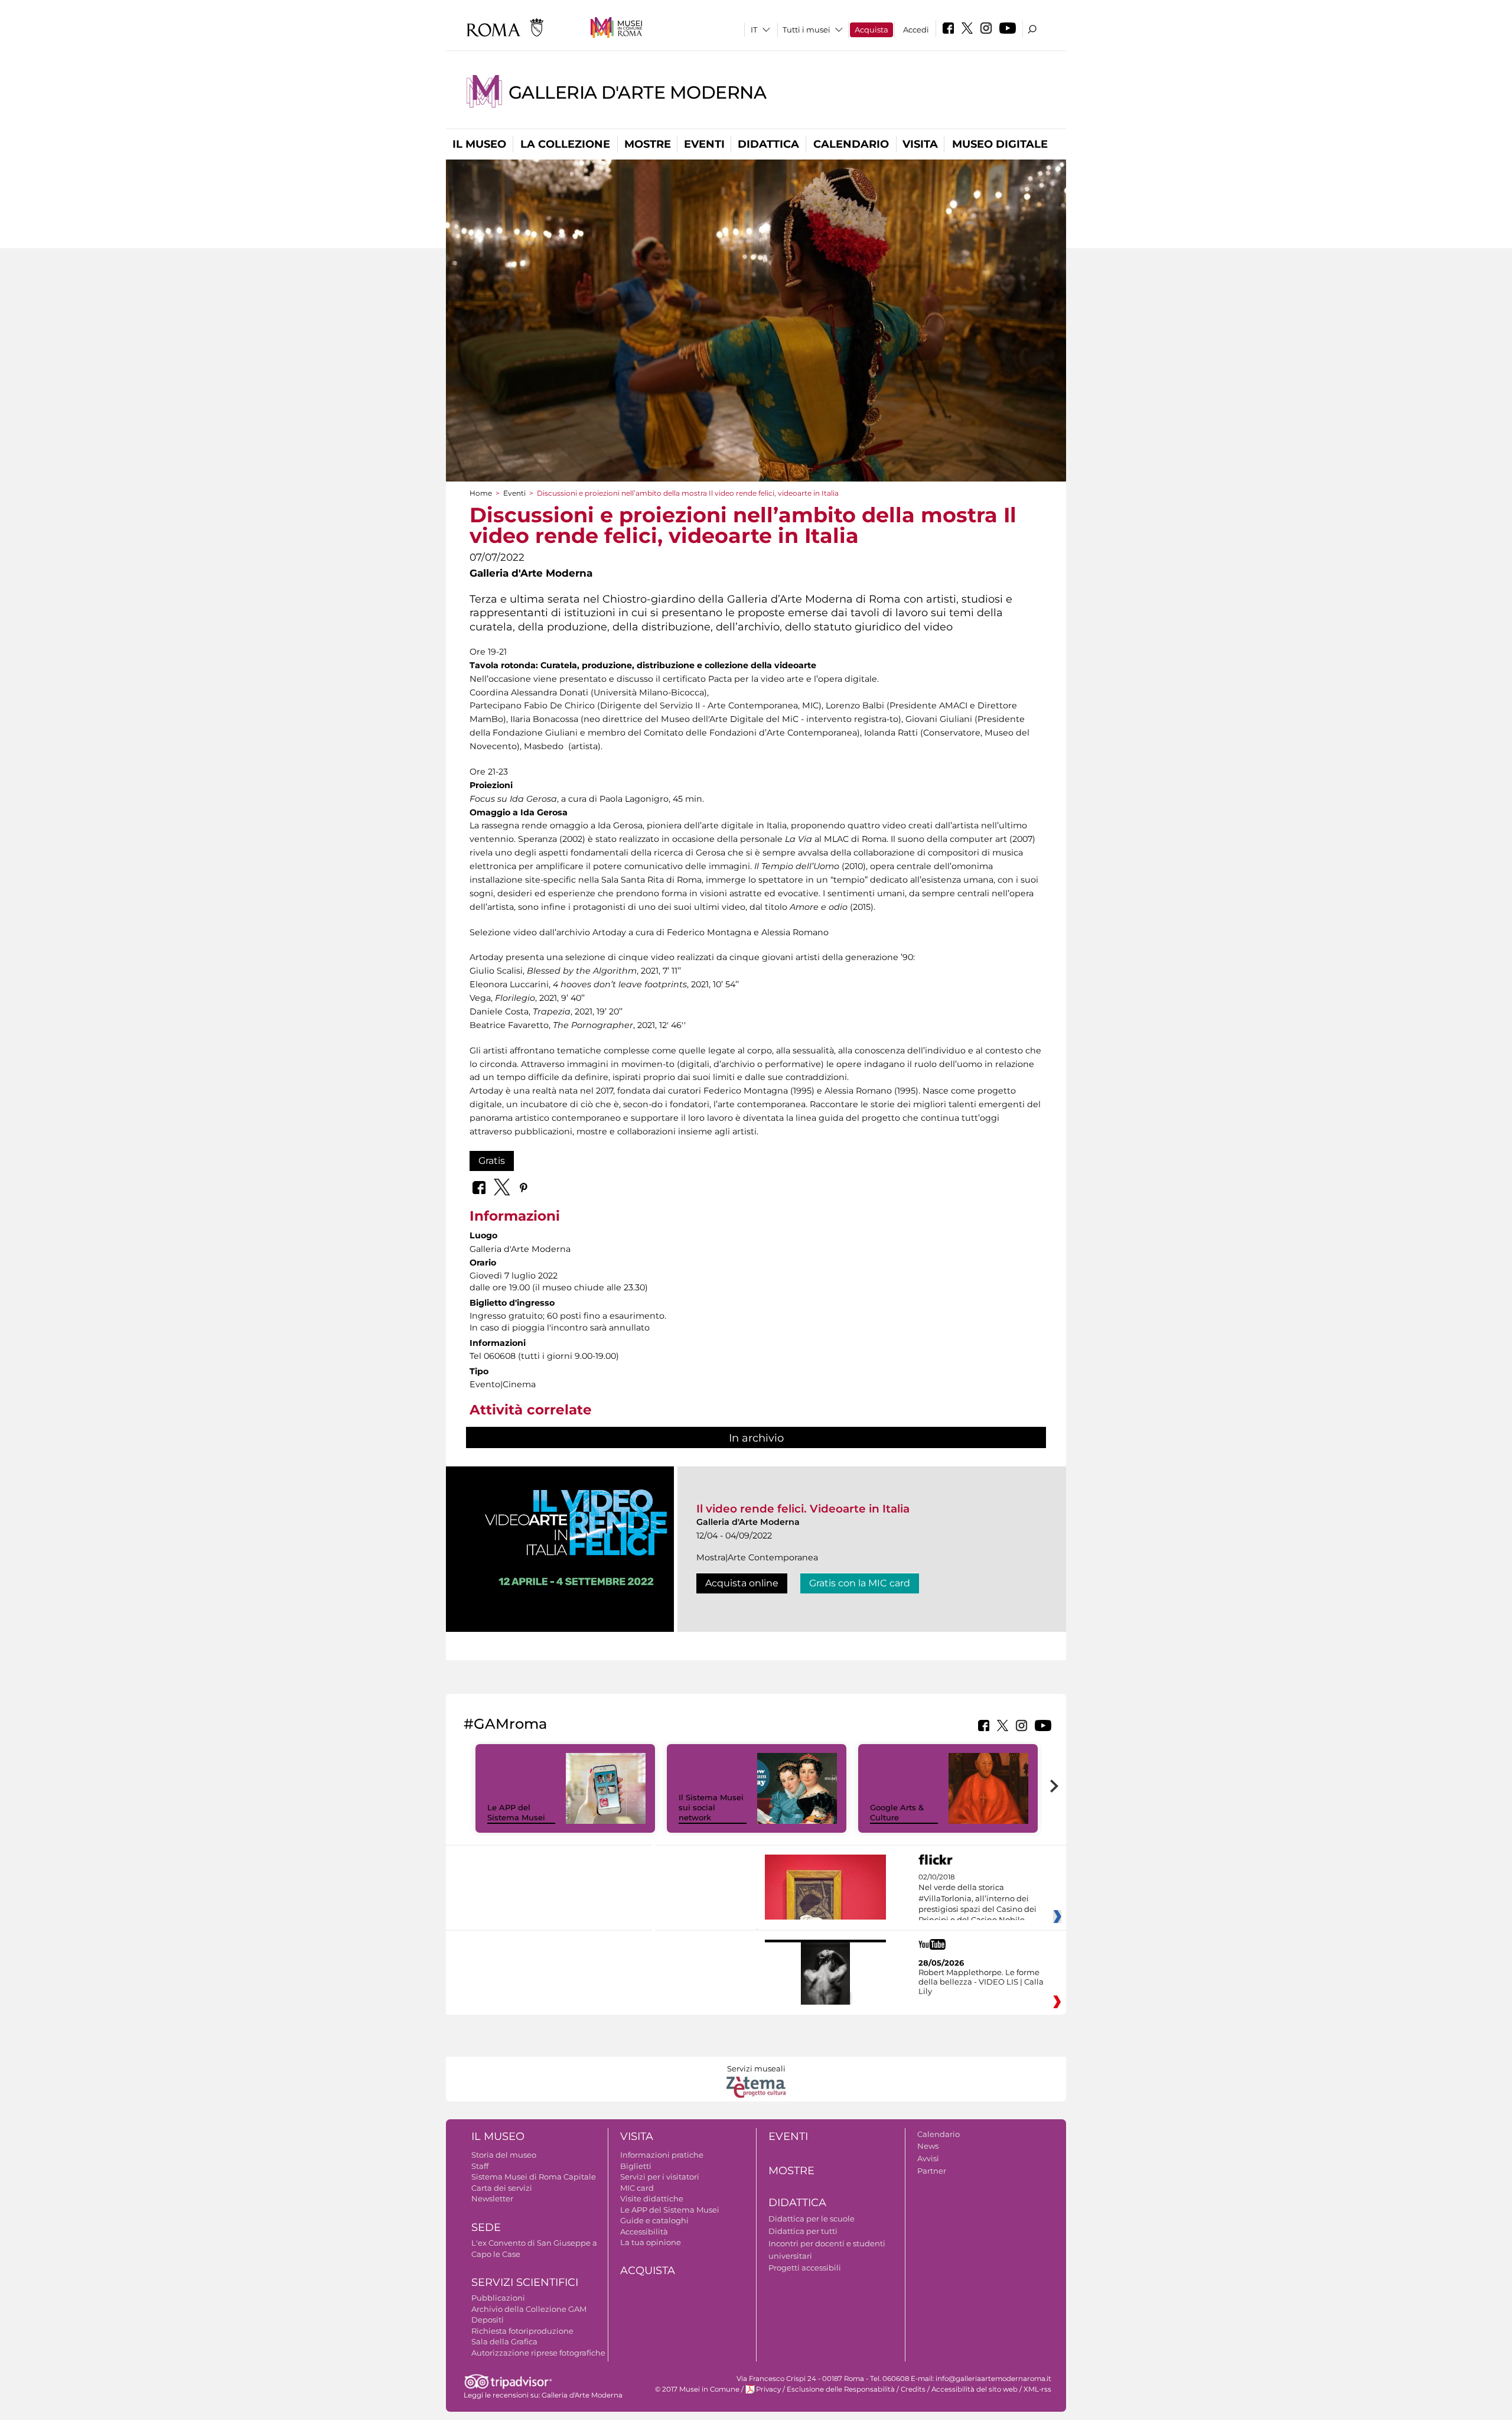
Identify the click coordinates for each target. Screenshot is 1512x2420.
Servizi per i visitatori (660, 2177)
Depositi (488, 2320)
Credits (913, 2389)
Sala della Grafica (504, 2341)
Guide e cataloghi (654, 2220)
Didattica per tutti (803, 2231)
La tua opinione (651, 2242)
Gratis (492, 1161)
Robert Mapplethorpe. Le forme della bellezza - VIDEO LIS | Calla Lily (981, 1982)
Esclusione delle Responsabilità (841, 2389)
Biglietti (636, 2166)
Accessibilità (644, 2232)
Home (481, 493)
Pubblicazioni (498, 2298)
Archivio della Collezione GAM (529, 2309)
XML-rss (1037, 2389)
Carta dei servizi (502, 2188)
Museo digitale (1000, 144)
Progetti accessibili (805, 2268)
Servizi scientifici (525, 2282)
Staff (480, 2166)
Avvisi (928, 2158)
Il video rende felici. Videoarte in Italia (803, 1509)
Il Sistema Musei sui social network (711, 1807)
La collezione (565, 144)
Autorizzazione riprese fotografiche (538, 2353)
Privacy (768, 2389)
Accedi (916, 30)
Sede (486, 2227)
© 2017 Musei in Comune (697, 2389)
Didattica (768, 144)
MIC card (637, 2188)
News (928, 2146)
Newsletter (492, 2198)
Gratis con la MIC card (860, 1583)
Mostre (648, 144)
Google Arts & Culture (897, 1812)
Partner (932, 2171)
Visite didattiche (652, 2198)
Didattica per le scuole (812, 2219)
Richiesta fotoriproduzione (522, 2331)
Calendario (851, 144)
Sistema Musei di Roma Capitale (534, 2177)
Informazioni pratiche (662, 2155)
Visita (920, 144)
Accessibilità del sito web (975, 2389)
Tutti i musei (806, 30)
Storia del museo (504, 2155)
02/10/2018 (977, 1899)
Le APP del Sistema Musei (516, 1812)
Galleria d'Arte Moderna (638, 92)
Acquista (871, 30)
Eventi (704, 144)
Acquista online (742, 1583)
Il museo (479, 144)
